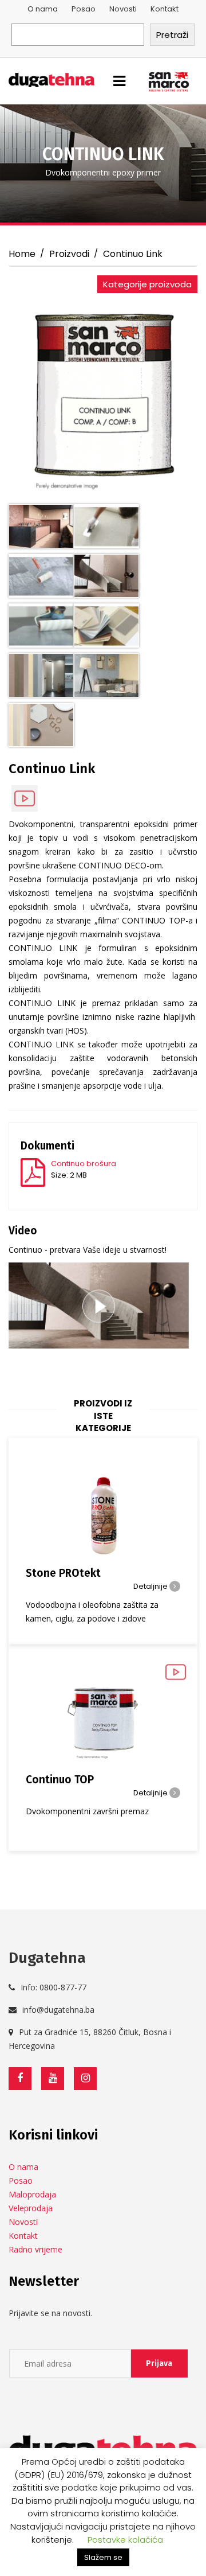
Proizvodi (69, 254)
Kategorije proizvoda (147, 284)
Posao (84, 9)
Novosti (123, 9)
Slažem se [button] (103, 2557)
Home (22, 254)
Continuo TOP (60, 1780)
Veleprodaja (31, 2208)
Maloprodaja (32, 2194)
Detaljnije (151, 1586)
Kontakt (165, 9)
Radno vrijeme (35, 2249)
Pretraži (172, 35)
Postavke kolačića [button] (125, 2540)
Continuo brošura (84, 1164)
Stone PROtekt (63, 1573)
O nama (43, 9)
